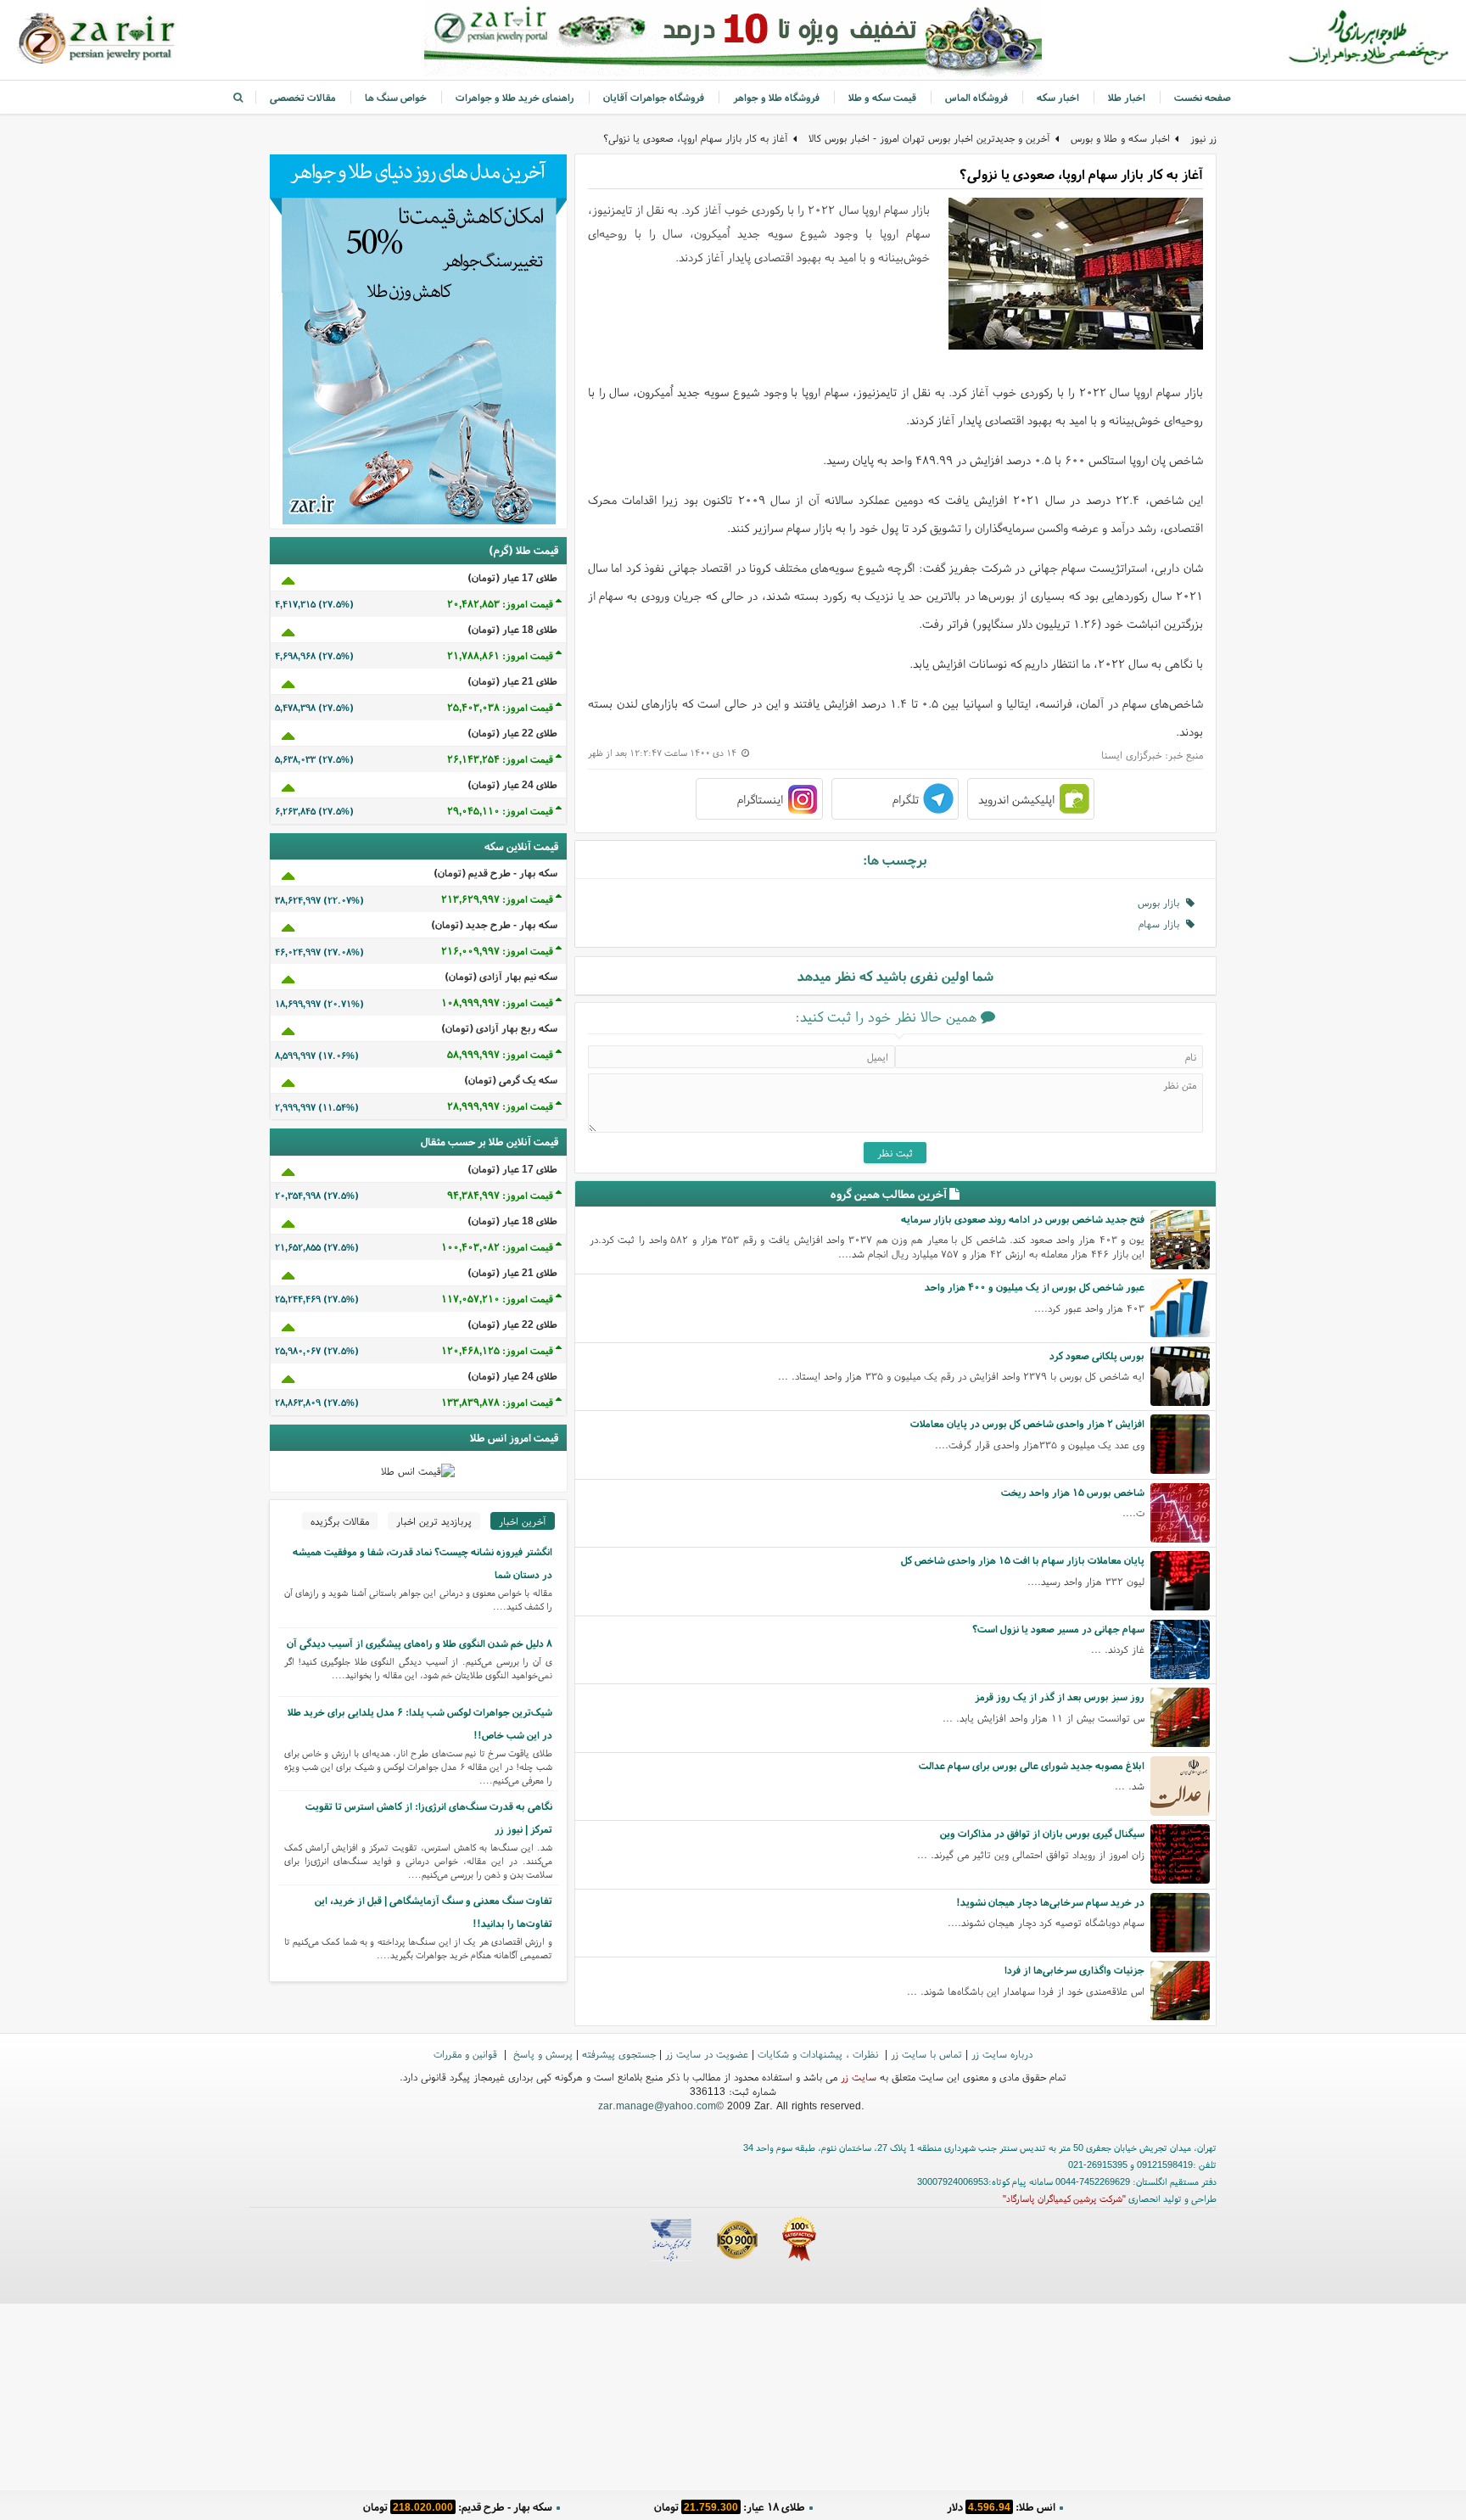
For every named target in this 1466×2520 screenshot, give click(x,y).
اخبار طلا (1127, 97)
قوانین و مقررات (467, 2054)
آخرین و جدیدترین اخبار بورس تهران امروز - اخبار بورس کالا (929, 138)
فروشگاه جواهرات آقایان (654, 97)
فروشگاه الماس (976, 97)
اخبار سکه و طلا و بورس (1120, 138)
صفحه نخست (1203, 97)
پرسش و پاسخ (541, 2054)
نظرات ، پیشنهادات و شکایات (820, 2054)
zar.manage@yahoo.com (657, 2106)
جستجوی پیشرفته (619, 2054)
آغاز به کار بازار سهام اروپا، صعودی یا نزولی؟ (696, 138)
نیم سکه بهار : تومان (1001, 2507)
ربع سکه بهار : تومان (729, 2507)
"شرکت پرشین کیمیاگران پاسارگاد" (1064, 2198)
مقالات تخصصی (303, 97)
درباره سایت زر (1002, 2054)
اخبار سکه (1058, 97)
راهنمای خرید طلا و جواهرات (515, 97)
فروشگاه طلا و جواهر (776, 97)
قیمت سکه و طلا (882, 97)
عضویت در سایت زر (707, 2054)
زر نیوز (1203, 138)
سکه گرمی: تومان (458, 2507)
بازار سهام (1162, 924)
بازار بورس (1162, 902)
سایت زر (859, 2077)
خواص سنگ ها (396, 97)
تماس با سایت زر (926, 2054)
